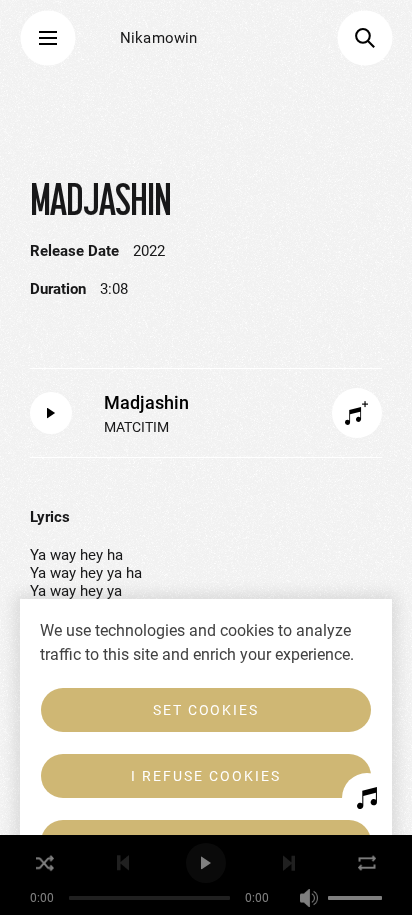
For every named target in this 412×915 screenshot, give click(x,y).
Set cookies (206, 710)
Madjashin (146, 402)
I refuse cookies (205, 776)
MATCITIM (136, 427)
